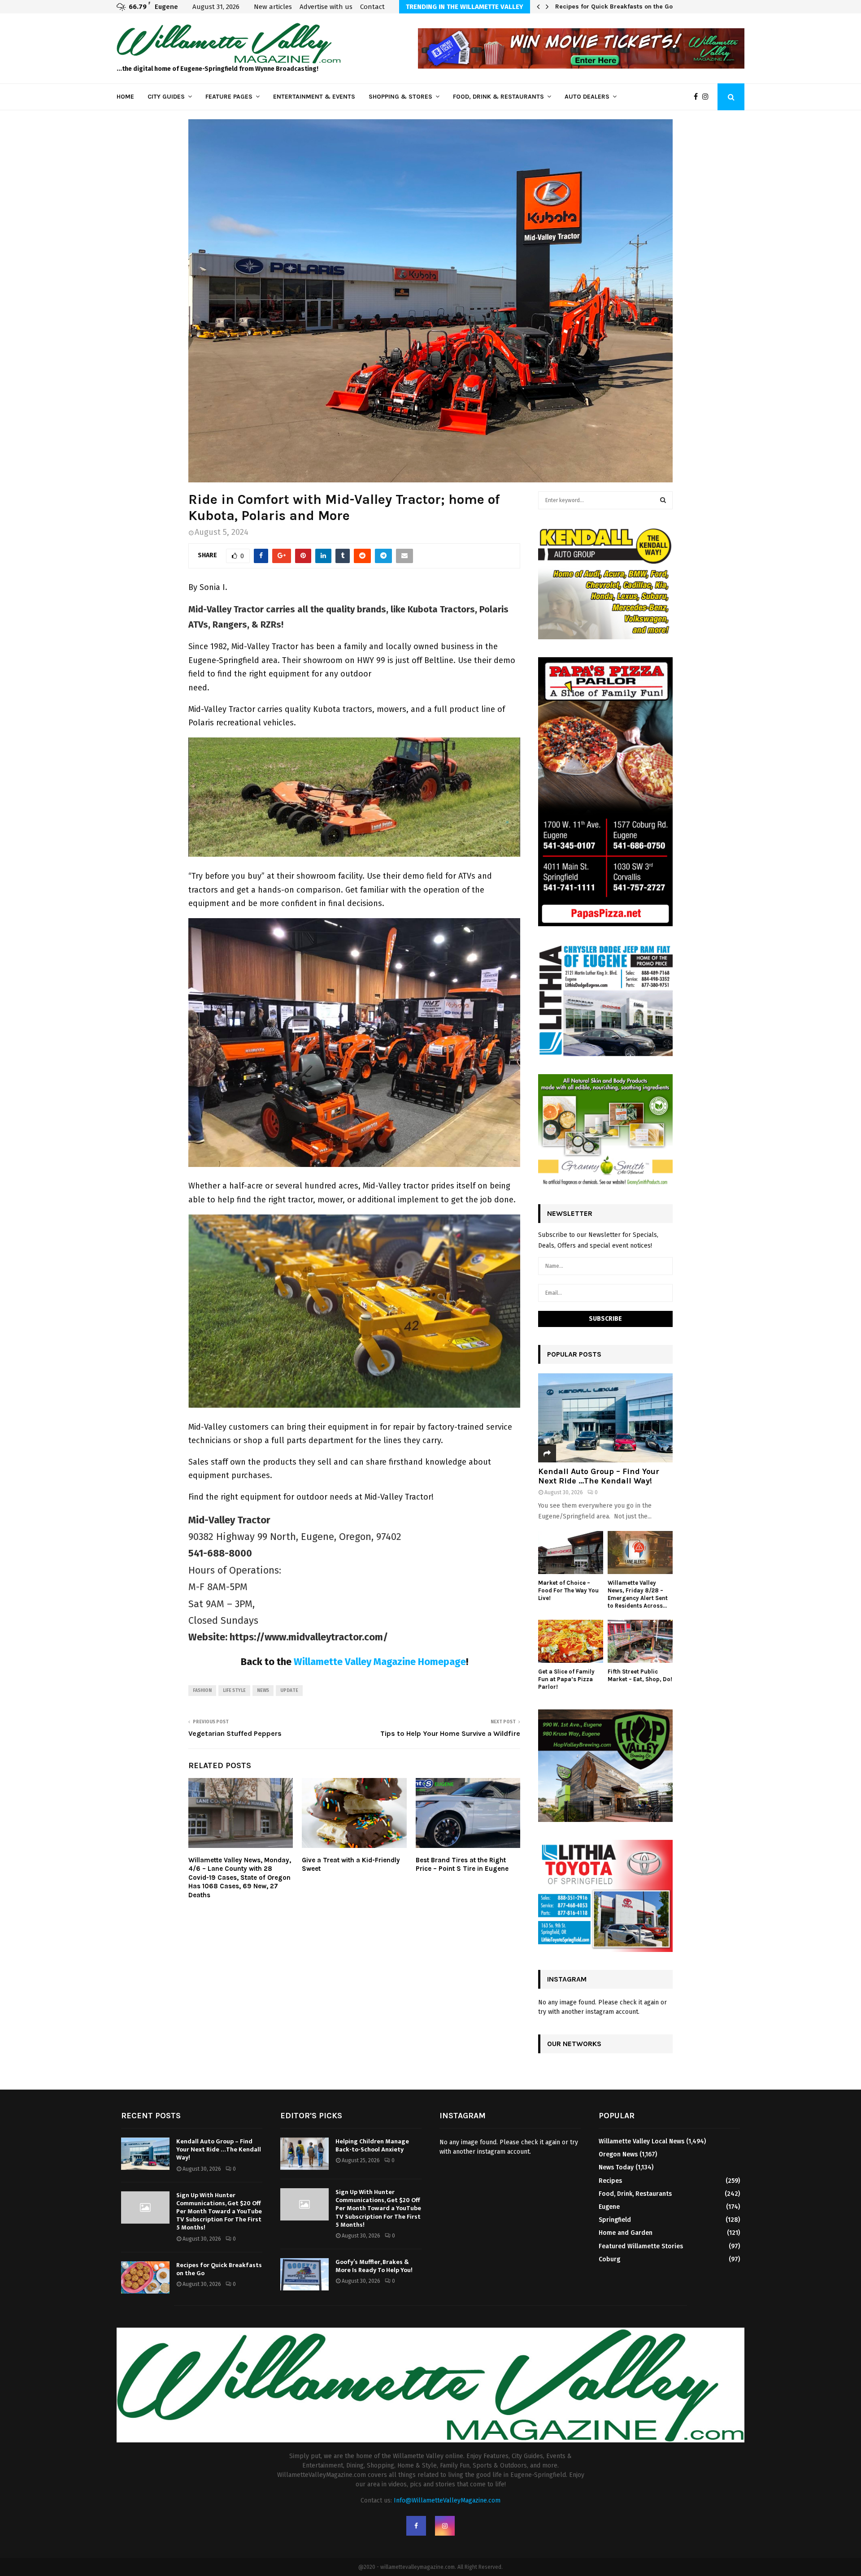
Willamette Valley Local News (641, 2141)
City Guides (166, 97)
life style (234, 1691)
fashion (202, 1691)
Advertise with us (326, 7)
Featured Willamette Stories (641, 2246)
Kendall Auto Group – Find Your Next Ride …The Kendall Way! (599, 1476)
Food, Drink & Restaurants (498, 97)
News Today (616, 2167)
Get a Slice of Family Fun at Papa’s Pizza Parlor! (566, 1679)
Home (125, 97)
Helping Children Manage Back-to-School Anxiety (372, 2145)
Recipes (610, 2181)
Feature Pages (229, 97)
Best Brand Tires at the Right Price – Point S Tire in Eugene (462, 1865)
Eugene (609, 2207)
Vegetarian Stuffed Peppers (235, 1733)
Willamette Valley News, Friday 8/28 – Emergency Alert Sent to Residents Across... (638, 1594)
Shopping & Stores (400, 97)
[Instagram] (708, 97)
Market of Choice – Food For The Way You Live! (568, 1590)
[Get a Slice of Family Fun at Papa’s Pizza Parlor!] (571, 1641)
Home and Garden (626, 2233)
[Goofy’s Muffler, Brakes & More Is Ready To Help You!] (304, 2274)
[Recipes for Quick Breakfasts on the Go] (145, 2277)
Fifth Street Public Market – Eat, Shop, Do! (640, 1675)
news (263, 1691)
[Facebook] (698, 97)
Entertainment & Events (314, 97)
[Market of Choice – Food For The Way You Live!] (571, 1553)
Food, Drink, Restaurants (635, 2194)
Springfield (615, 2220)
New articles (273, 7)
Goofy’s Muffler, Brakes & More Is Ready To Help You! (374, 2266)
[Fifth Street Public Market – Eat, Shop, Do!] (640, 1641)
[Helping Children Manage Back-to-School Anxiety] (304, 2154)
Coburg (609, 2259)
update (289, 1691)
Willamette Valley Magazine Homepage (380, 1662)
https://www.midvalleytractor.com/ (309, 1637)
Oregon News (618, 2154)
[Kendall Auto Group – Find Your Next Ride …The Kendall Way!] (605, 1418)
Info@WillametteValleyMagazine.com (447, 2500)
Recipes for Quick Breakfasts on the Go (614, 7)
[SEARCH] (663, 500)
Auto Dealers (587, 97)
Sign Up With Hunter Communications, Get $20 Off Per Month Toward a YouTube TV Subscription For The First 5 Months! (219, 2212)
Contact (372, 7)
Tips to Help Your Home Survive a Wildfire (450, 1733)
